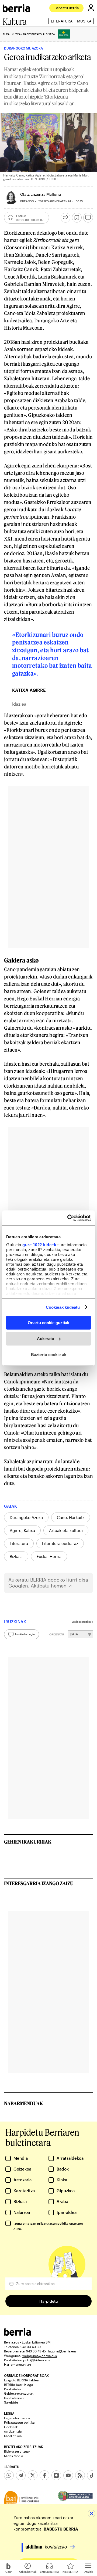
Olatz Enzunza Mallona (41, 194)
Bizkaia (16, 1556)
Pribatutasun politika (19, 2422)
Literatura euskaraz (60, 1543)
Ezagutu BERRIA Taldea (21, 2380)
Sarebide (11, 2402)
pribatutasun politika (53, 2223)
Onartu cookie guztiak (48, 1323)
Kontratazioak (14, 2398)
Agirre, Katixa (22, 1530)
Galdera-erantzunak (19, 2393)
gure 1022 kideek (39, 1244)
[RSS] (80, 2475)
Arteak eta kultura (66, 1530)
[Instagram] (56, 2475)
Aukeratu (46, 1339)
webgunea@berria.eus (40, 2356)
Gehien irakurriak (28, 1842)
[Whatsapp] (9, 2475)
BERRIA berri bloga (18, 2385)
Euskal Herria (49, 1556)
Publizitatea (13, 2389)
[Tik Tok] (92, 2475)
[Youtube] (68, 2475)
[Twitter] (33, 2475)
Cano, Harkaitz (71, 1517)
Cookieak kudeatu (63, 1307)
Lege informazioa (17, 2418)
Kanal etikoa (13, 2436)
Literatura (62, 21)
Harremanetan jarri (18, 2364)
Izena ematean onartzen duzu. (48, 2226)
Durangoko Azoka (26, 1517)
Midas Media (13, 2456)
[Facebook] (44, 2475)
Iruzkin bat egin (25, 1634)
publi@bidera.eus (37, 2360)
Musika (84, 21)
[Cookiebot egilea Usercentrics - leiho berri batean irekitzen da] (68, 1218)
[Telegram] (21, 2475)
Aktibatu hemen (49, 1586)
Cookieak (11, 2427)
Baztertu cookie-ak (49, 1354)
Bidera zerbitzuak (17, 2451)
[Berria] (18, 2334)
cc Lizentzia (13, 2431)
